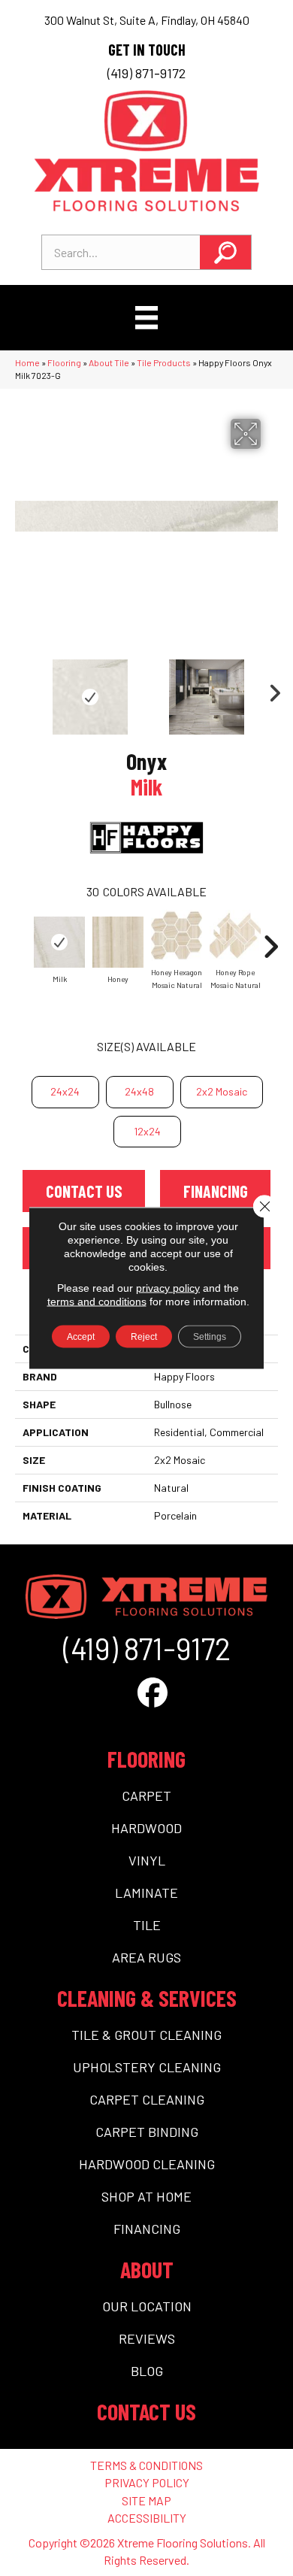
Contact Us (84, 1191)
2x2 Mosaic (222, 1091)
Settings (210, 1337)
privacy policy (168, 1288)
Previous (23, 689)
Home (27, 362)
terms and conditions (97, 1302)
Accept (81, 1337)
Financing (216, 1191)
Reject (144, 1337)
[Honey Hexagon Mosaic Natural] (177, 935)
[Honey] (118, 942)
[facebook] (153, 1692)
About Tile (109, 362)
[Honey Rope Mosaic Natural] (235, 935)
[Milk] (59, 942)
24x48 (139, 1091)
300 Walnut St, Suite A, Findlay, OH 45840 (147, 20)
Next (270, 689)
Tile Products (164, 362)
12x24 (147, 1131)
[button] (225, 252)
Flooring (64, 362)
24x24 (65, 1091)
